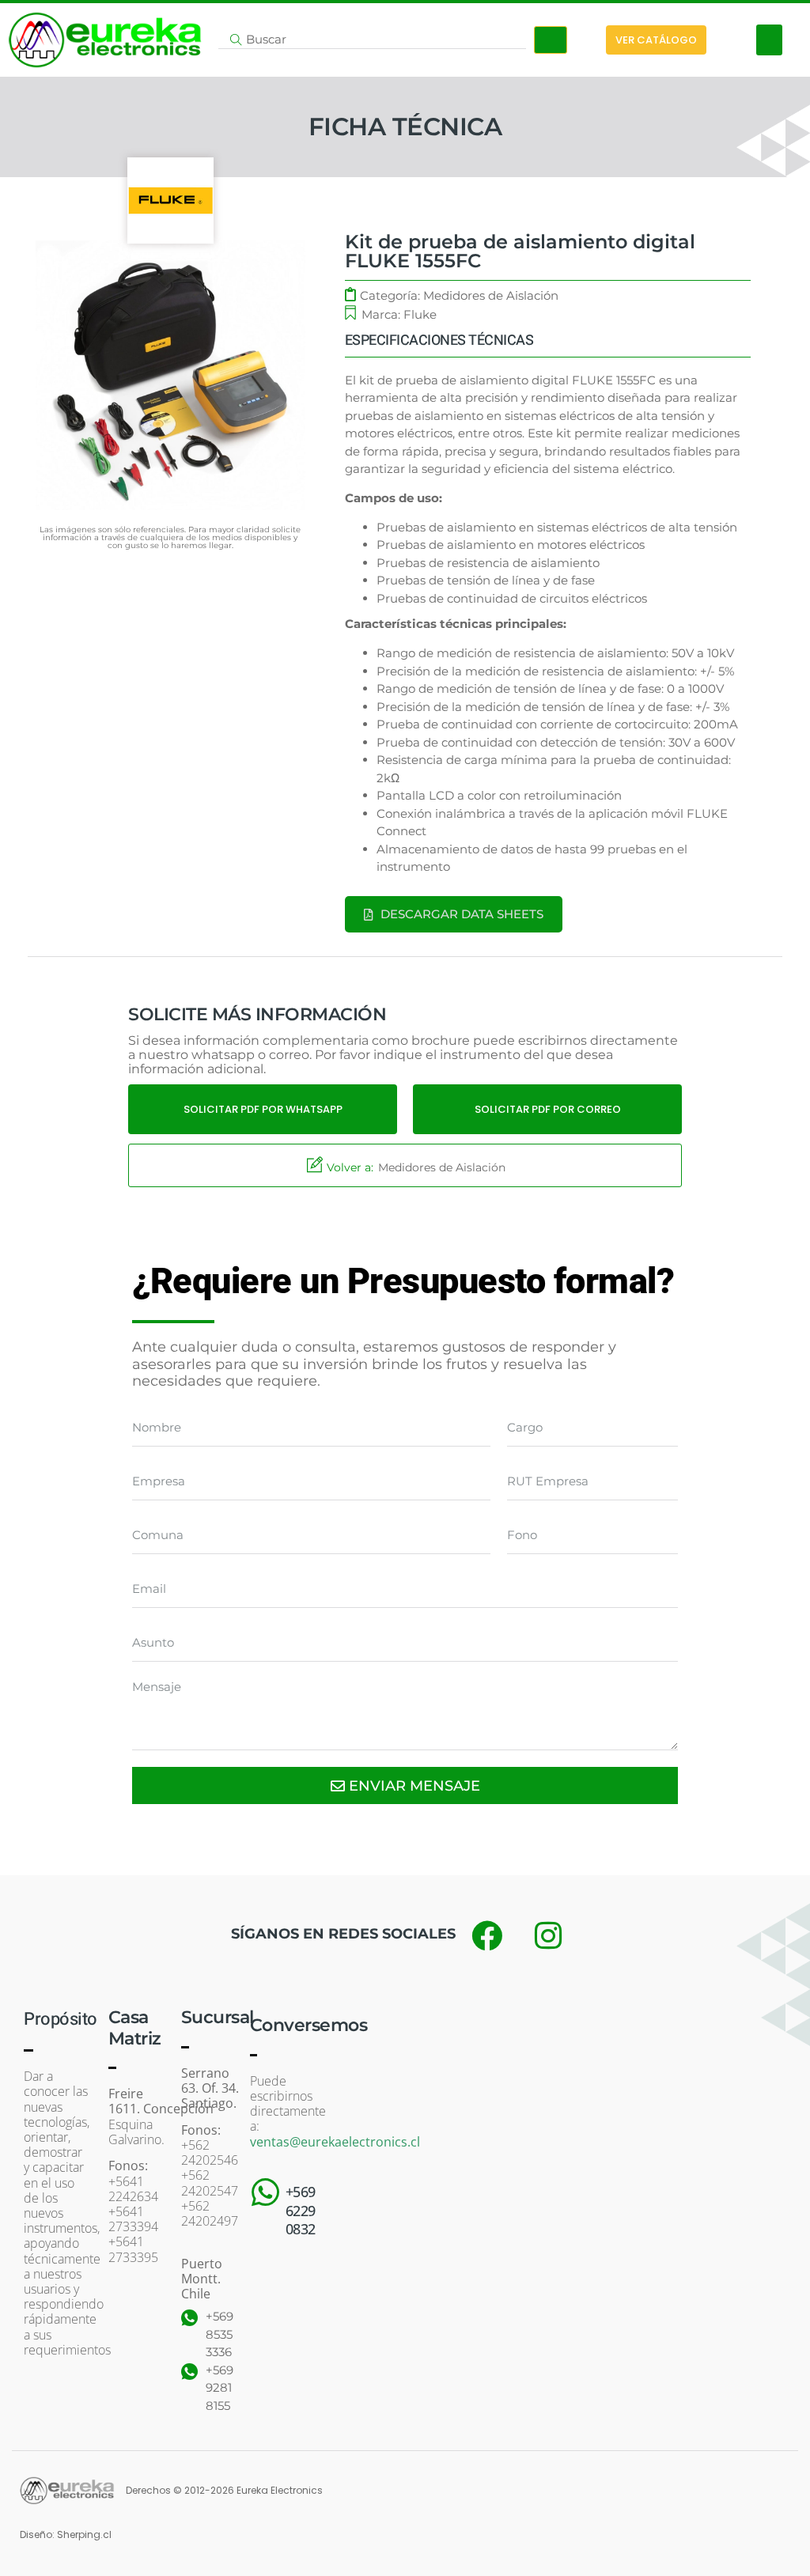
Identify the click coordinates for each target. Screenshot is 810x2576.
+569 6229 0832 (301, 2210)
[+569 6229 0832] (266, 2192)
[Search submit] (551, 40)
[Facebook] (486, 1935)
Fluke (420, 314)
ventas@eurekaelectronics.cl (335, 2142)
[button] (769, 40)
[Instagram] (548, 1935)
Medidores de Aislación (491, 295)
